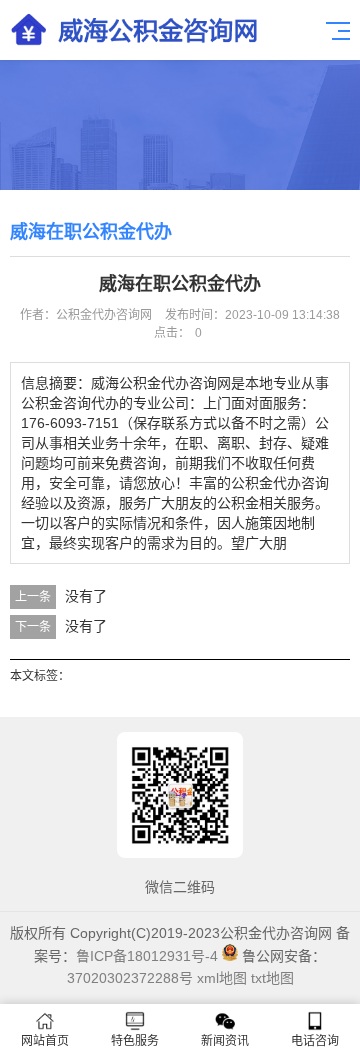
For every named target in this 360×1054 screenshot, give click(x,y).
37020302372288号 (130, 978)
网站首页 (45, 1041)
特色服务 (135, 1041)
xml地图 (222, 978)
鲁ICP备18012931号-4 (147, 956)
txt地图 (272, 978)
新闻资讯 (225, 1041)
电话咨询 (315, 1041)
